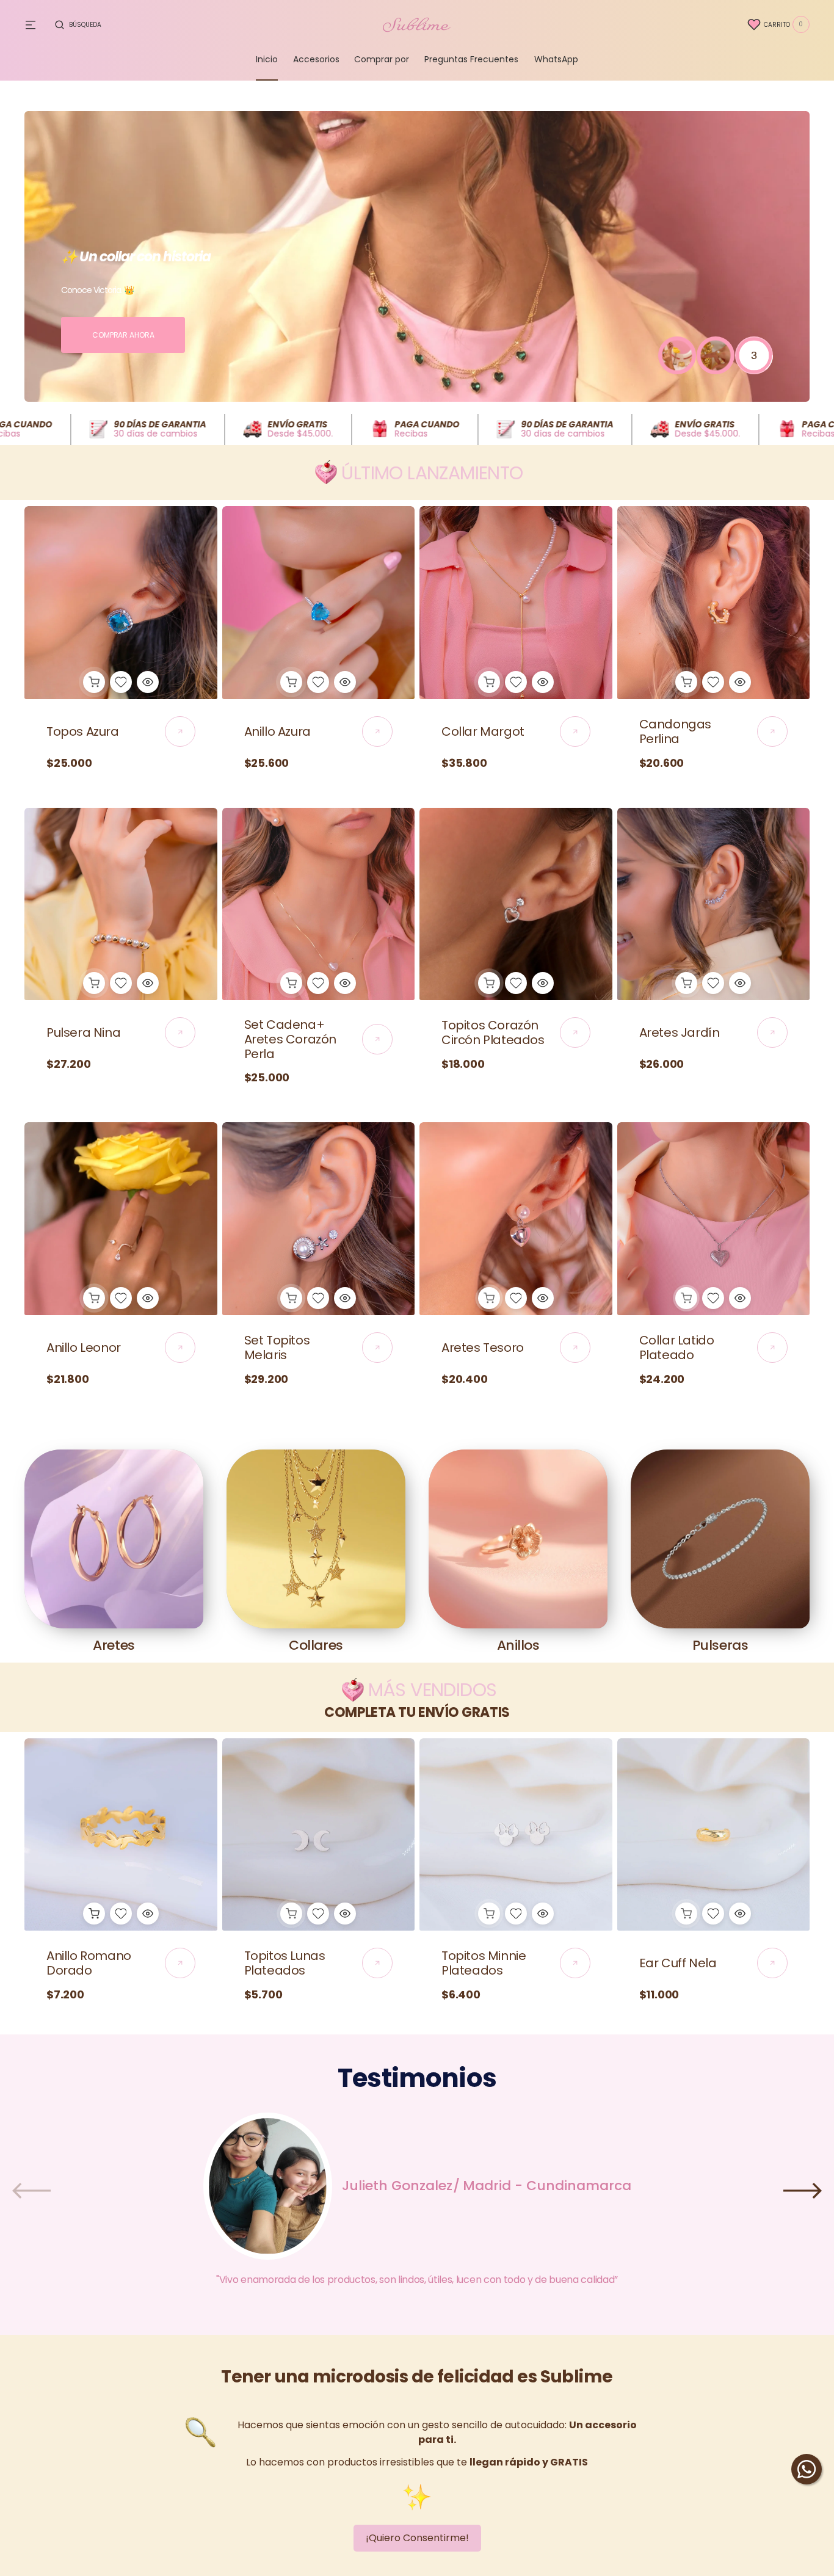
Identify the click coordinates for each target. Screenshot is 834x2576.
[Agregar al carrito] (94, 682)
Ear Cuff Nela (678, 1963)
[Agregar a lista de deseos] (121, 682)
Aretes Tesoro (483, 1348)
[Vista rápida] (148, 682)
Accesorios (316, 59)
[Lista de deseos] (754, 24)
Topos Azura (83, 731)
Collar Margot (483, 731)
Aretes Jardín (680, 1032)
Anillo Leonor (84, 1348)
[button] (78, 24)
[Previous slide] (31, 2191)
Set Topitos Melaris (277, 1348)
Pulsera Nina (83, 1032)
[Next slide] (803, 2191)
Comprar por (382, 59)
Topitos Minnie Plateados (484, 1963)
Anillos (518, 1645)
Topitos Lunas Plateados (285, 1963)
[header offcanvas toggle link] (35, 24)
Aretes (114, 1645)
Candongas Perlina (675, 731)
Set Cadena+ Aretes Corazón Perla (290, 1039)
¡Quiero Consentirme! (417, 2538)
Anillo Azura (277, 731)
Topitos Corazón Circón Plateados (493, 1032)
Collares (316, 1645)
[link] (121, 603)
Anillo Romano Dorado (89, 1963)
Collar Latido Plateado (677, 1348)
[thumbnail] (677, 355)
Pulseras (720, 1645)
